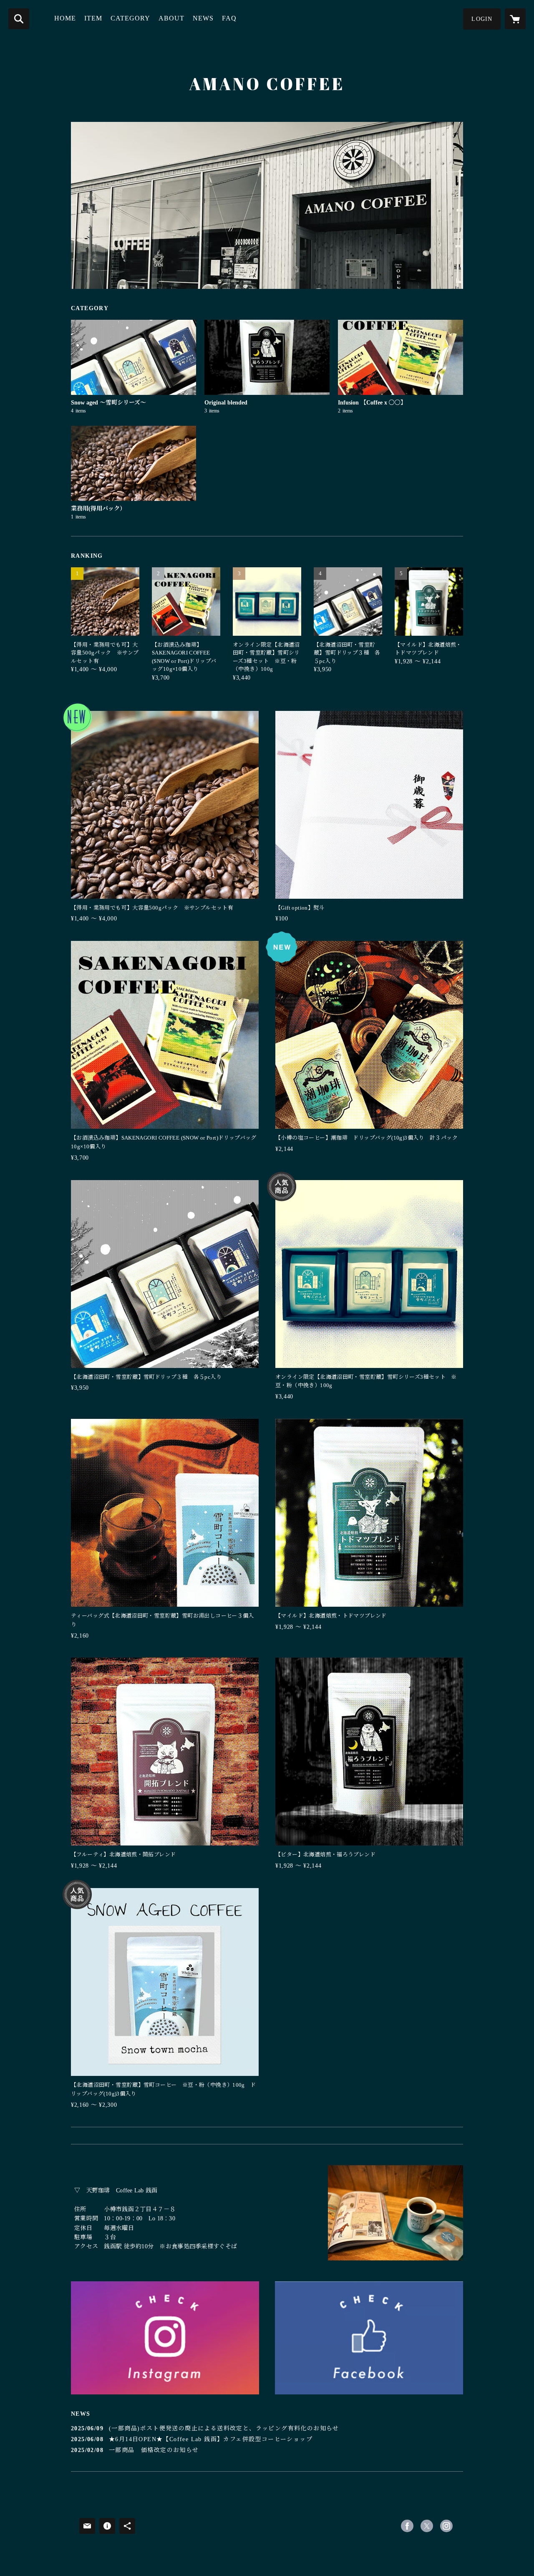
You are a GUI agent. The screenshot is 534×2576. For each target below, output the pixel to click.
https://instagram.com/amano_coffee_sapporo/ (446, 2526)
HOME (65, 18)
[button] (482, 19)
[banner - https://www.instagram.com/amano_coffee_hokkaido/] (165, 2338)
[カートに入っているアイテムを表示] (515, 19)
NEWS (203, 18)
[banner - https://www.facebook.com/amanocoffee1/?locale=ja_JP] (369, 2338)
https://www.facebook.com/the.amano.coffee (407, 2526)
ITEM (93, 18)
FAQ (229, 18)
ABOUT (171, 18)
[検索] (19, 19)
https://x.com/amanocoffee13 (427, 2526)
